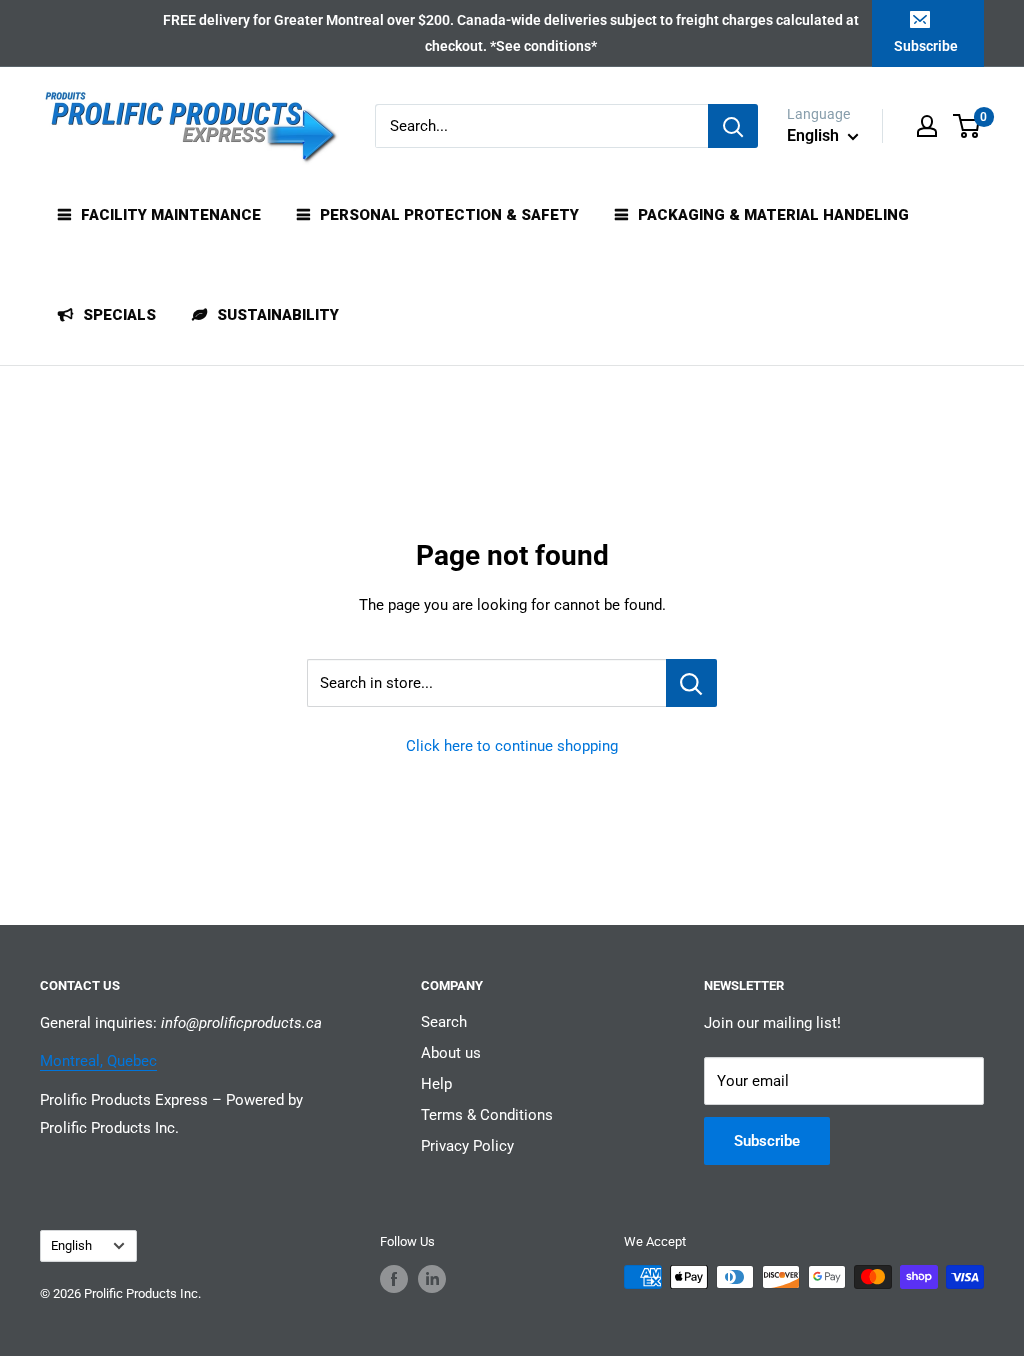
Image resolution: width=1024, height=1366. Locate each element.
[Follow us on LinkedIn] (432, 1279)
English (71, 1245)
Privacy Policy (467, 1146)
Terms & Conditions (487, 1115)
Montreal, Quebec (98, 1061)
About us (451, 1053)
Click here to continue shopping (512, 746)
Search (444, 1022)
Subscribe (926, 46)
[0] (967, 126)
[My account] (927, 126)
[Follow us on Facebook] (394, 1279)
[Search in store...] (691, 683)
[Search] (733, 126)
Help (436, 1084)
